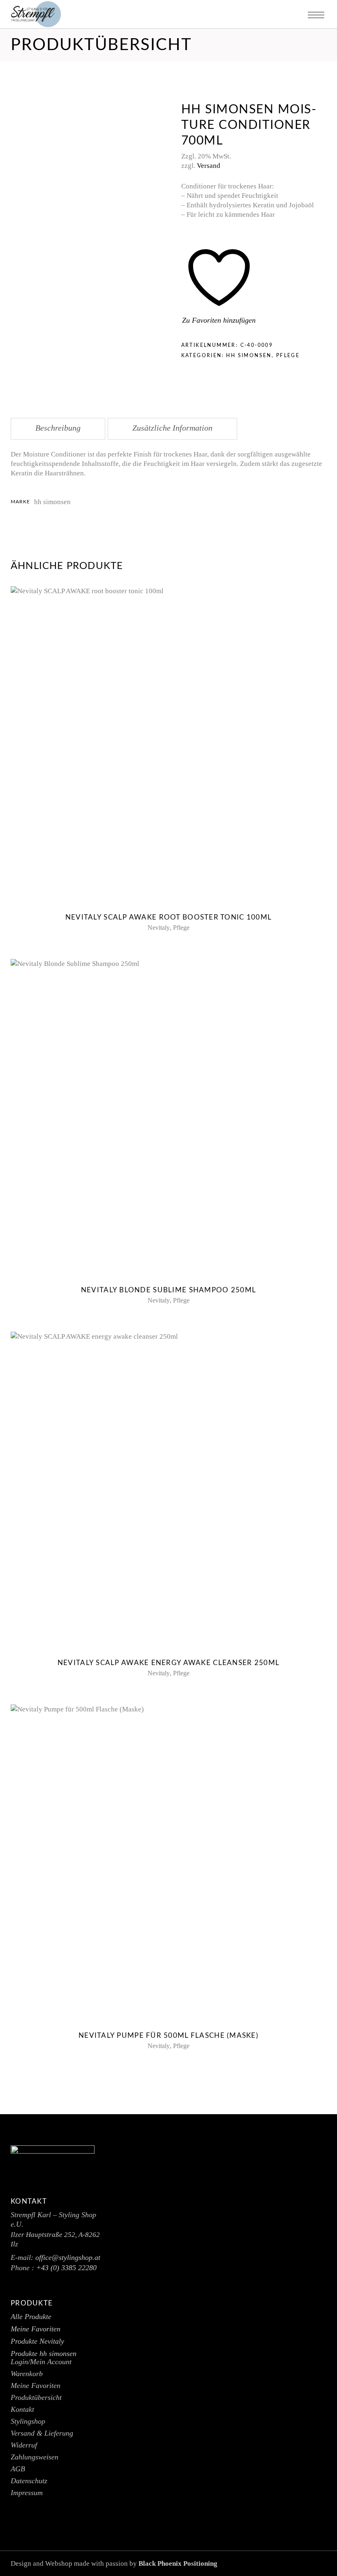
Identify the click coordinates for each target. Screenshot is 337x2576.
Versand (209, 166)
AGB (18, 2469)
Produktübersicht (36, 2397)
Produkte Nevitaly (37, 2341)
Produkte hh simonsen (44, 2353)
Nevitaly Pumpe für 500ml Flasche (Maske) (168, 2036)
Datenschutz (29, 2481)
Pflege (288, 356)
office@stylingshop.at (68, 2257)
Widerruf (24, 2445)
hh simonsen (249, 356)
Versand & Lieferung (42, 2433)
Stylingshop (28, 2421)
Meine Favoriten (36, 2329)
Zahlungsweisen (35, 2457)
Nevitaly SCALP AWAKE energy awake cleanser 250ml (168, 1663)
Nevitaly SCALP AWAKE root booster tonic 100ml (168, 917)
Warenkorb (27, 2374)
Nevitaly (159, 928)
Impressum (27, 2493)
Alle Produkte (31, 2317)
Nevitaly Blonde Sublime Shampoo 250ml (168, 1290)
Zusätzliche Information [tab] (172, 428)
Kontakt (22, 2409)
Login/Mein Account (41, 2362)
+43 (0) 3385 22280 (66, 2268)
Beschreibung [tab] (58, 428)
